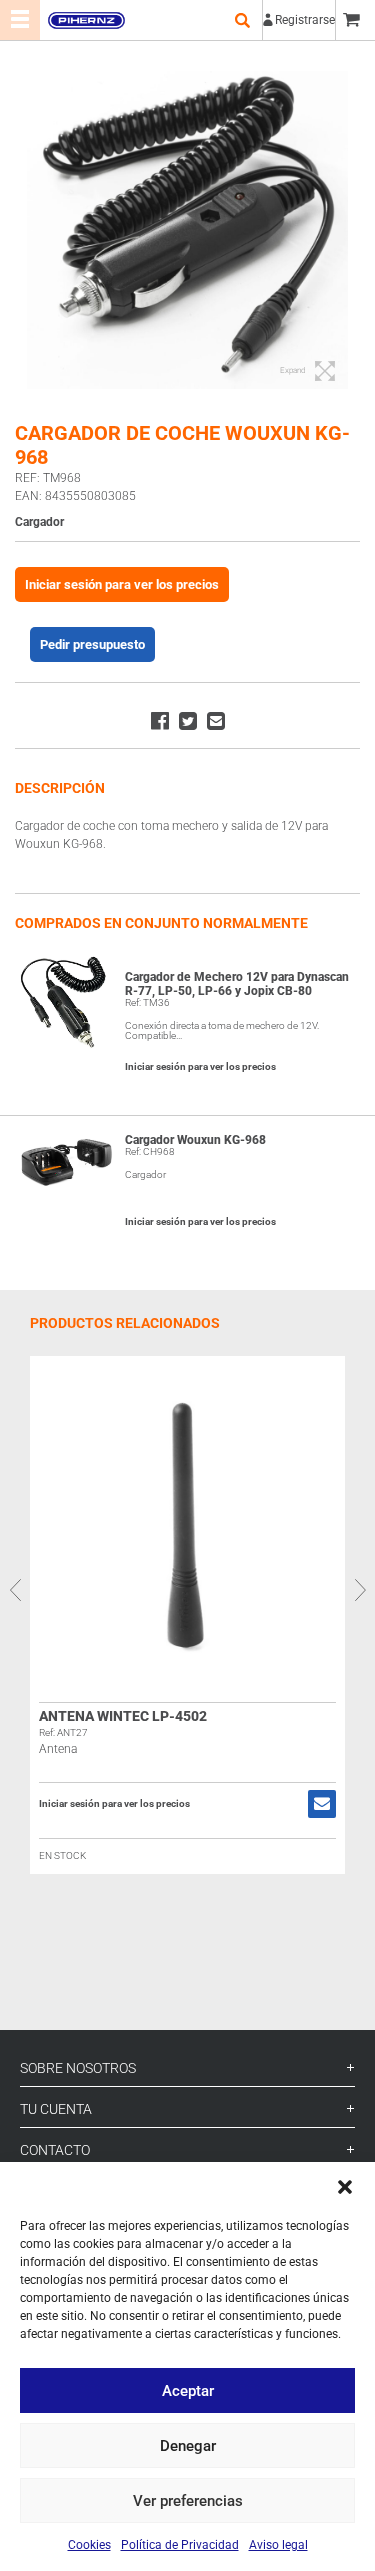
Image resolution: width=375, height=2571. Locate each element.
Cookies (89, 2545)
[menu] (20, 20)
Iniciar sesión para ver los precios (122, 584)
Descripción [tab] (60, 788)
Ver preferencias (188, 2501)
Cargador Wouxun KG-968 (195, 1140)
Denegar (188, 2446)
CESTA (355, 20)
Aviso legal (278, 2545)
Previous (15, 1590)
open (242, 20)
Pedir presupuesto (92, 644)
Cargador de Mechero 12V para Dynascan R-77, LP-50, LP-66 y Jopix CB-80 (237, 984)
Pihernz (86, 20)
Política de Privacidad (180, 2545)
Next (360, 1590)
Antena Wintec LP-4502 (123, 1716)
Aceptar (188, 2391)
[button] (345, 2187)
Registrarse (305, 20)
